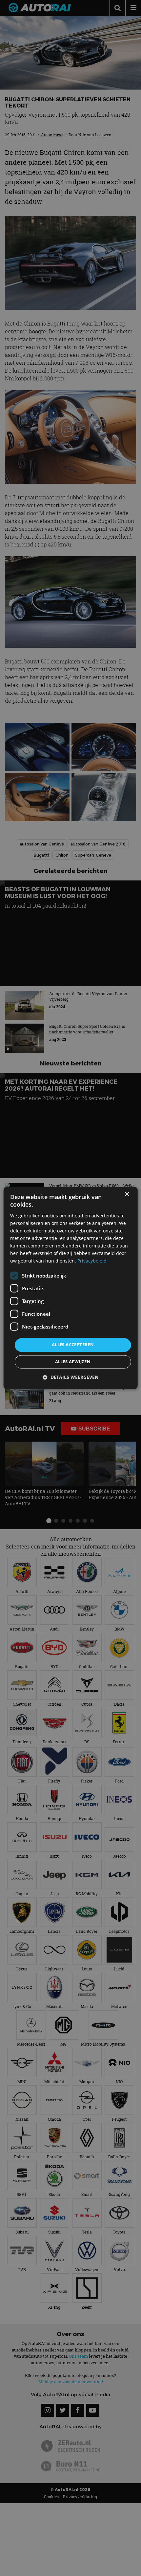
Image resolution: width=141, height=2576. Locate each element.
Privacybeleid (92, 1261)
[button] (70, 1377)
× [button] (127, 1194)
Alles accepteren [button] (73, 1345)
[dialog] (71, 1288)
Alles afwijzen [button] (73, 1362)
